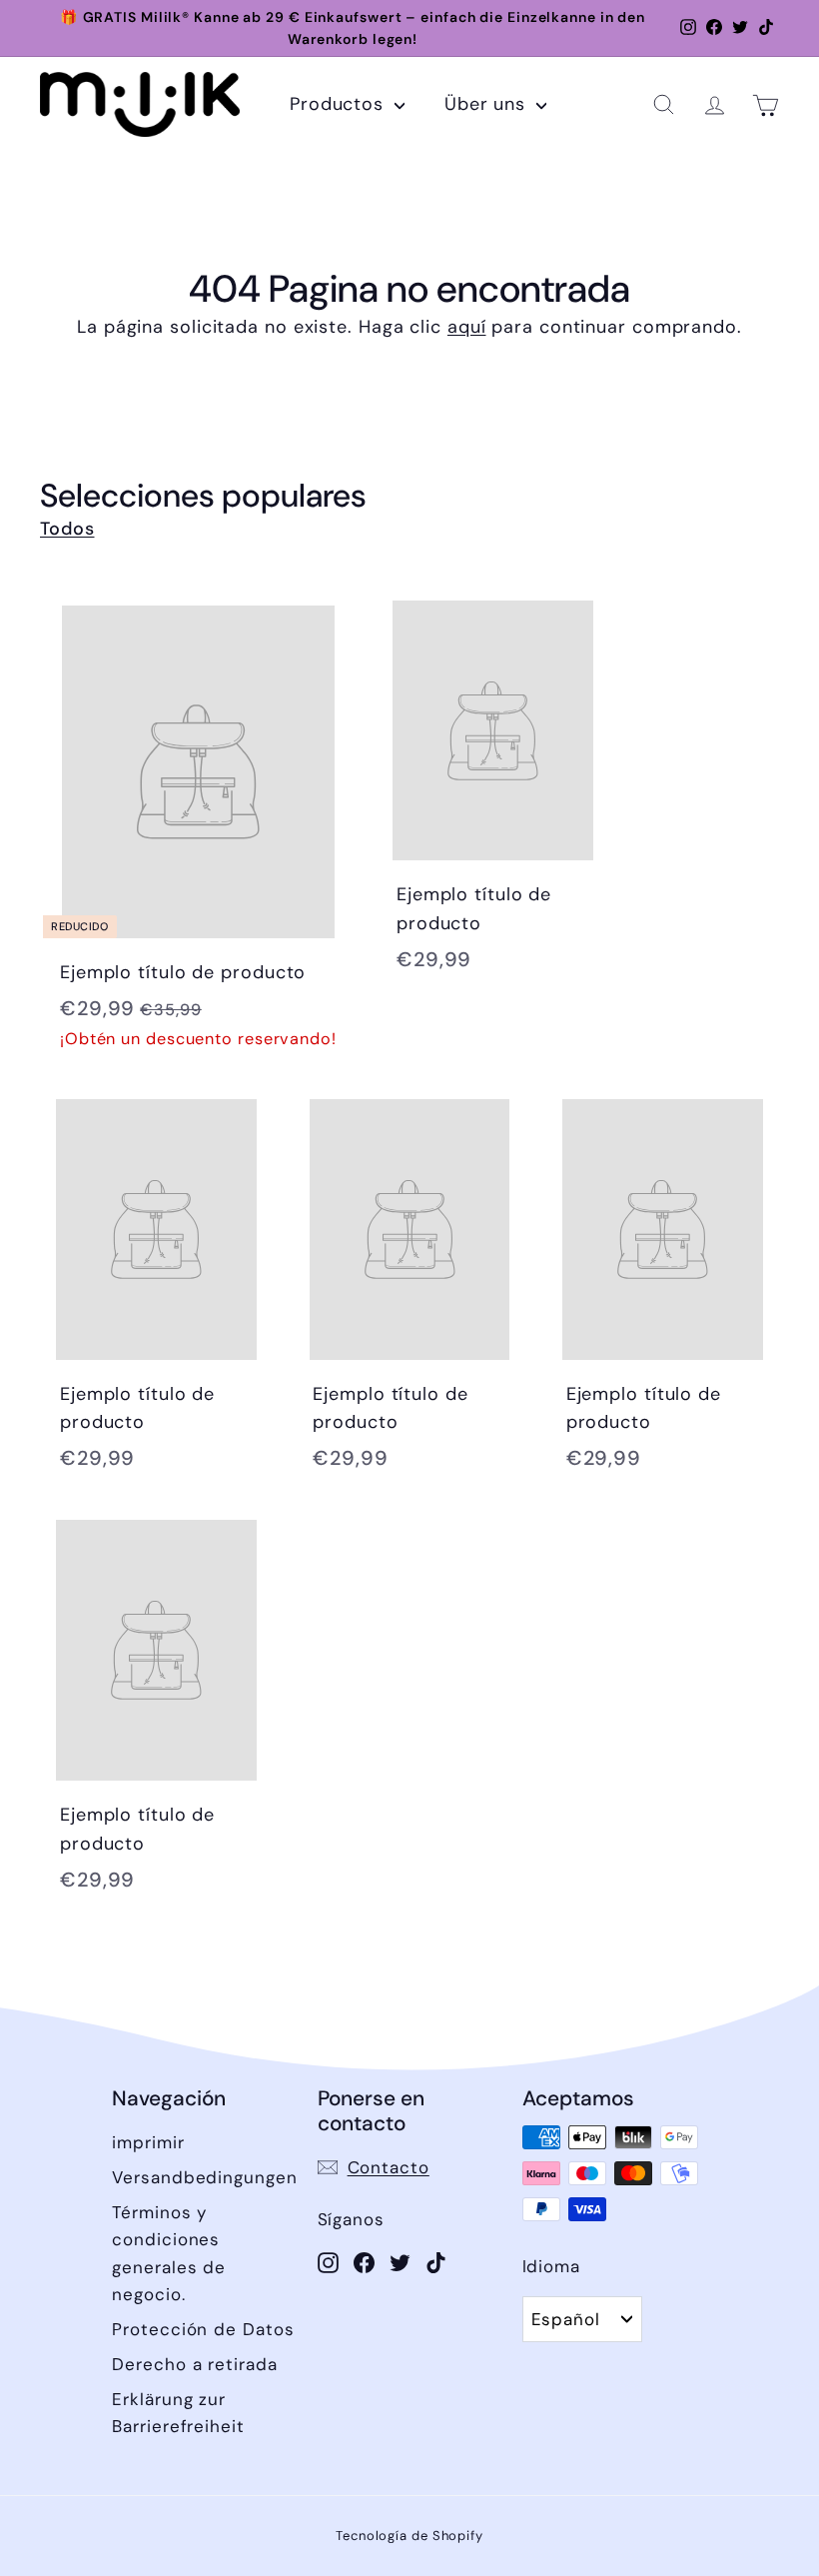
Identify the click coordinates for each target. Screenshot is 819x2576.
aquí (467, 327)
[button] (664, 104)
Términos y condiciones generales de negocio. (169, 2253)
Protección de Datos (203, 2329)
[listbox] (582, 2319)
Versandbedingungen (204, 2177)
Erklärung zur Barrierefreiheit (178, 2413)
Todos (67, 529)
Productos (340, 104)
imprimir (148, 2142)
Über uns (488, 104)
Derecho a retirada (194, 2364)
